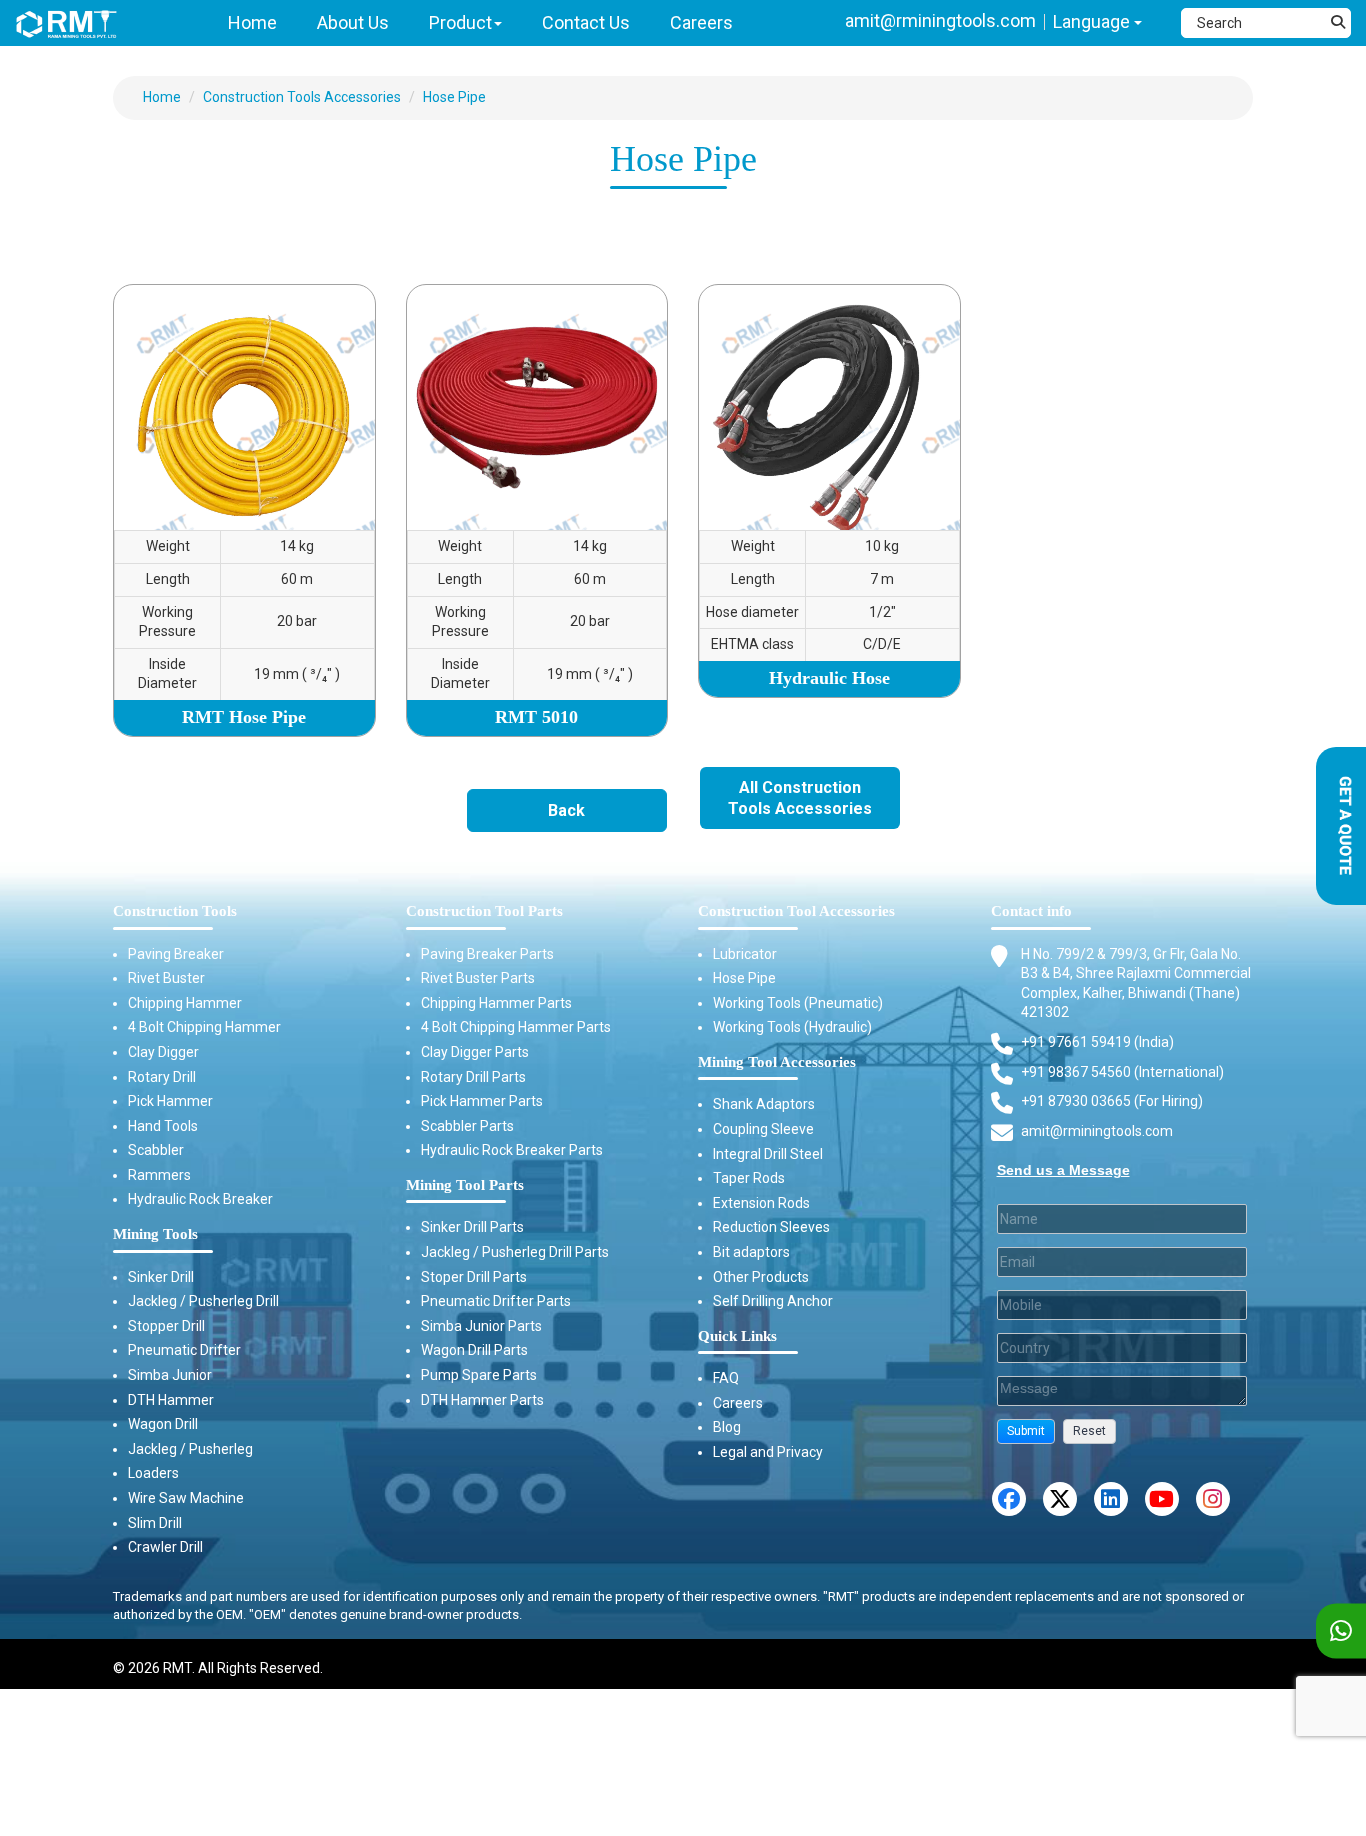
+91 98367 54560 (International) (1122, 1072)
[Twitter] (1060, 1499)
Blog (727, 1427)
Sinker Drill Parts (472, 1227)
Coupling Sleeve (763, 1129)
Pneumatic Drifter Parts (496, 1301)
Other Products (761, 1277)
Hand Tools (163, 1126)
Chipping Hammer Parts (496, 1003)
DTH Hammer (171, 1400)
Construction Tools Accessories (302, 97)
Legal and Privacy (768, 1452)
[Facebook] (1009, 1499)
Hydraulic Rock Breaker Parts (512, 1150)
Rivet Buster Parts (478, 978)
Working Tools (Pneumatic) (798, 1003)
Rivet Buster (166, 978)
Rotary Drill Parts (473, 1077)
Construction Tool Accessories (796, 911)
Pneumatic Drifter (184, 1350)
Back (566, 810)
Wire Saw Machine (186, 1498)
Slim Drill (155, 1523)
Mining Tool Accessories (777, 1062)
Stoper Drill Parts (474, 1277)
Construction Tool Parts (484, 911)
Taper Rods (749, 1178)
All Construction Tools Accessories (800, 798)
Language (1093, 21)
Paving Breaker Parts (487, 954)
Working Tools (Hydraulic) (792, 1027)
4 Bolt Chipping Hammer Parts (516, 1027)
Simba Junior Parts (481, 1326)
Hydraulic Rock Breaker (200, 1199)
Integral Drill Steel (768, 1154)
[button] (1026, 1431)
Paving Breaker (176, 954)
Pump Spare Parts (479, 1375)
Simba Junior (170, 1375)
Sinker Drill (161, 1277)
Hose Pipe (454, 97)
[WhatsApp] (1341, 1631)
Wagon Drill (163, 1424)
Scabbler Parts (467, 1126)
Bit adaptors (751, 1252)
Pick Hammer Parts (482, 1101)
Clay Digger (163, 1052)
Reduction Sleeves (771, 1227)
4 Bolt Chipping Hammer (204, 1027)
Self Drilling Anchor (773, 1301)
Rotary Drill (162, 1077)
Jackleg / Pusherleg (190, 1449)
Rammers (159, 1175)
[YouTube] (1162, 1499)
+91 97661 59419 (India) (1097, 1042)
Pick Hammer (170, 1101)
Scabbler (156, 1150)
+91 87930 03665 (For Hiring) (1112, 1101)
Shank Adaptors (764, 1104)
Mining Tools (155, 1234)
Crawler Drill (165, 1547)
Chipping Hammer (185, 1003)
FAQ (726, 1378)
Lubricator (745, 954)
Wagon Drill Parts (474, 1350)
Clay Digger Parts (475, 1052)
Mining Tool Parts (465, 1185)
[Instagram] (1213, 1499)
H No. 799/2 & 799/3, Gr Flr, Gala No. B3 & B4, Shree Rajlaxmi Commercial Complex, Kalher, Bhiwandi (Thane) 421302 (1136, 983)
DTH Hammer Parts (482, 1400)
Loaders (153, 1473)
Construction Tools (175, 911)
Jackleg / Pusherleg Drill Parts (515, 1252)
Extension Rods (761, 1203)
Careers (738, 1403)
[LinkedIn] (1111, 1499)
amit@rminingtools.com (940, 20)
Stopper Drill (166, 1326)
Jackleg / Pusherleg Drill (203, 1301)
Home (162, 97)
